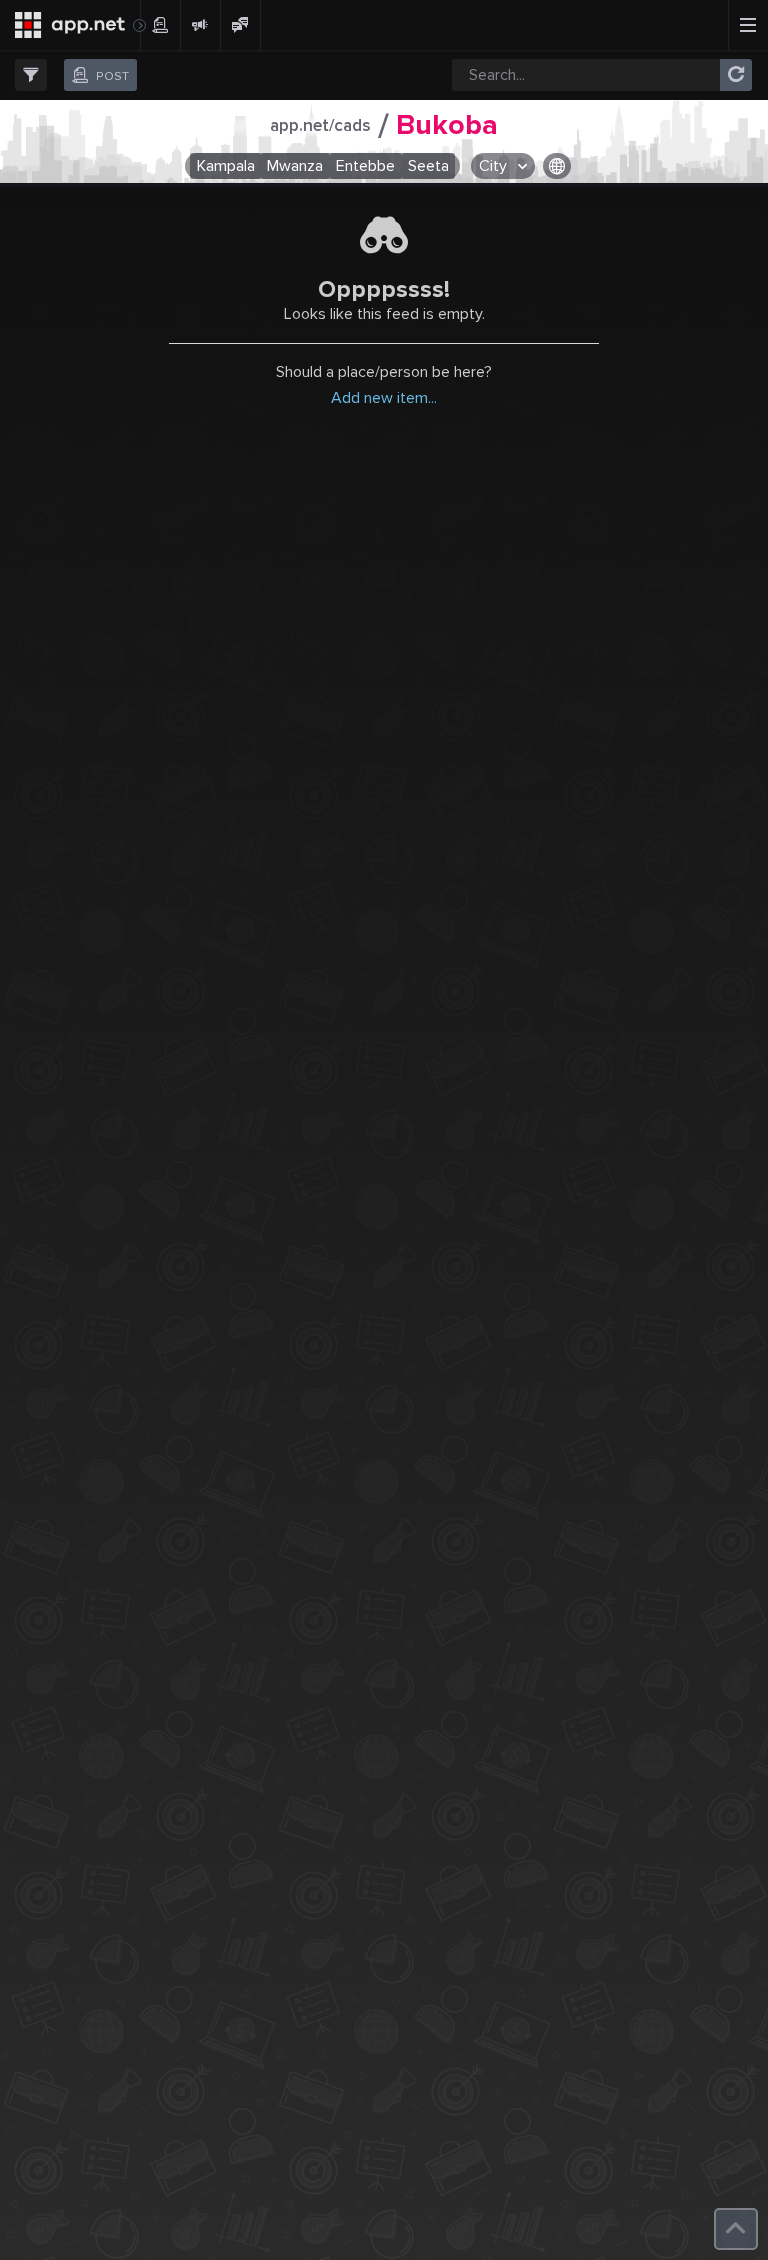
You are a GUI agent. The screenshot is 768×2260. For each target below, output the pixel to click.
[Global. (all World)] (557, 166)
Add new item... (384, 398)
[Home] (70, 25)
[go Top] (736, 2229)
